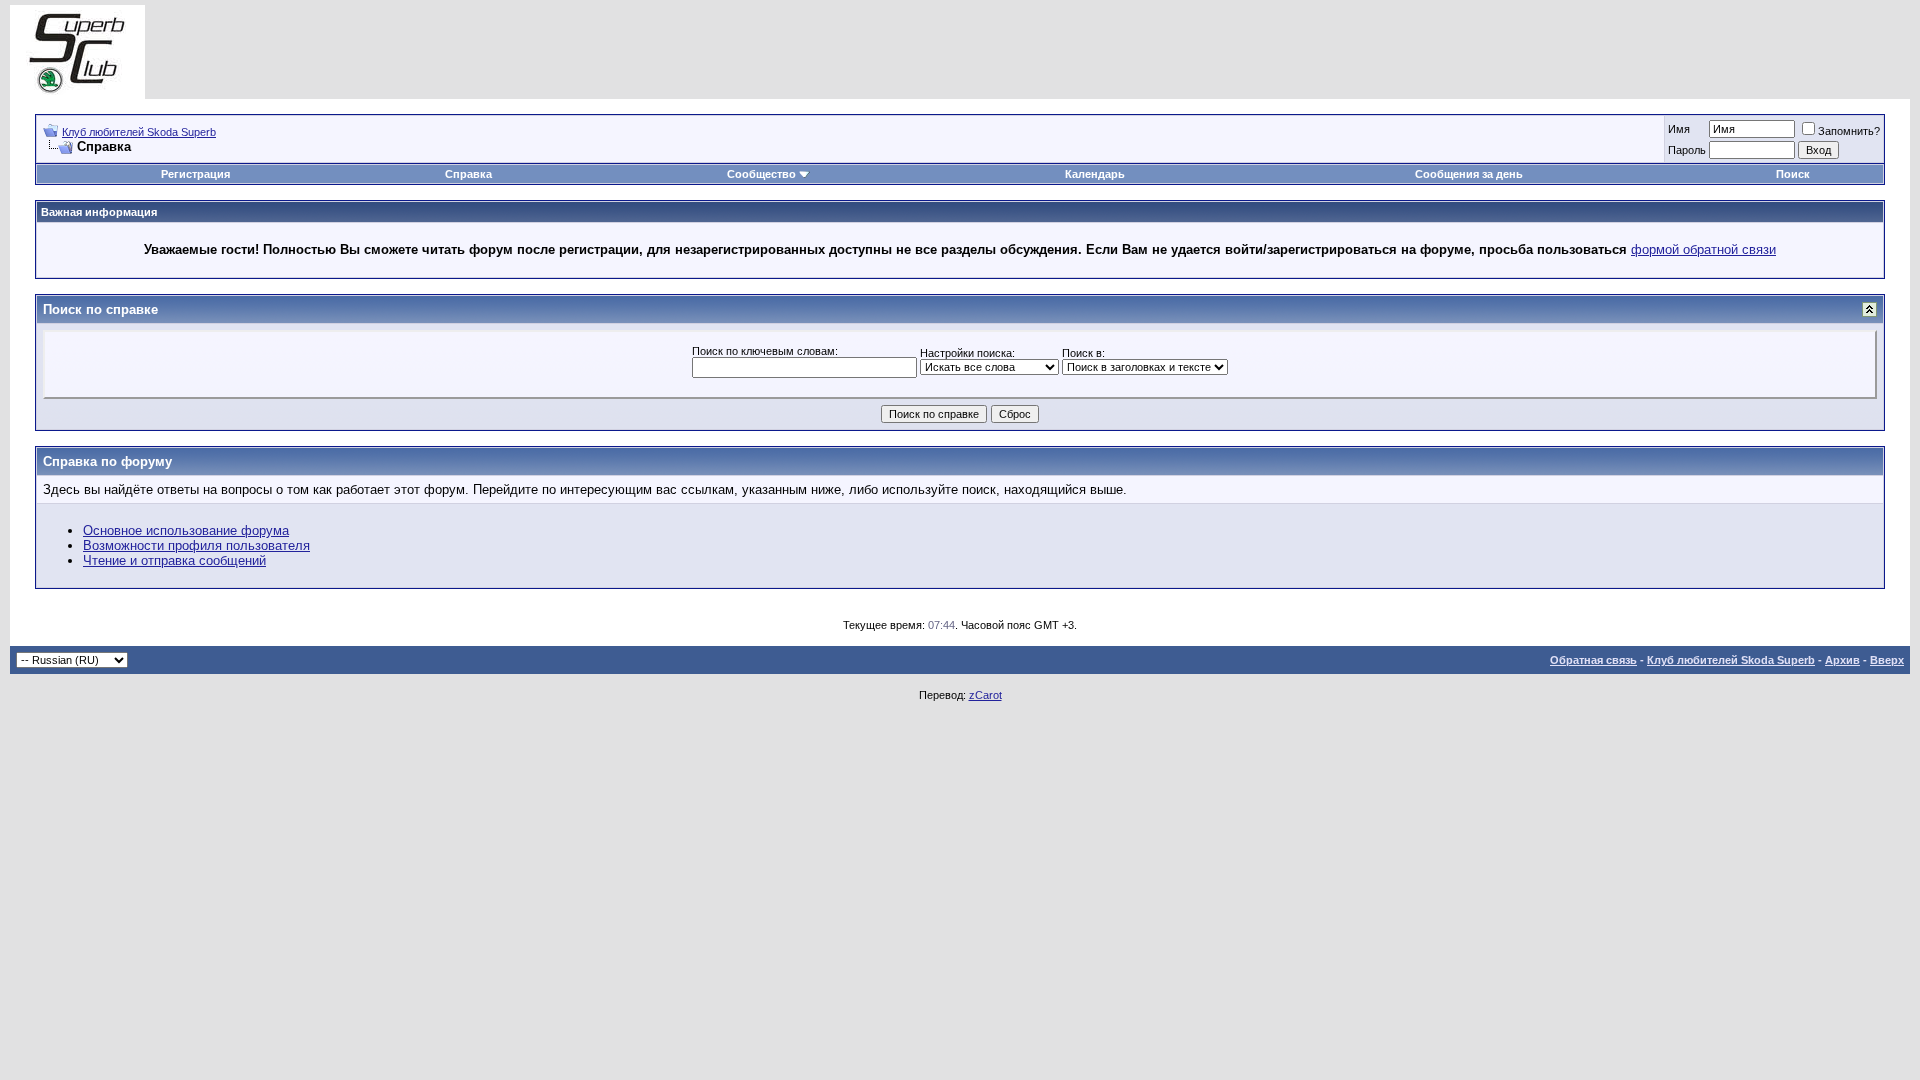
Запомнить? (1849, 131)
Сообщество (761, 174)
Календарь (1095, 174)
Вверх (1887, 660)
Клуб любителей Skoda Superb (139, 132)
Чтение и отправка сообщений (174, 560)
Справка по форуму (107, 461)
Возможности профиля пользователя (196, 545)
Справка (468, 174)
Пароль (1687, 150)
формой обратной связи (1703, 249)
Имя (1679, 129)
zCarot (985, 695)
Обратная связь (1593, 660)
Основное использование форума (186, 530)
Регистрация (195, 174)
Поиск (1793, 174)
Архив (1842, 660)
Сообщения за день (1469, 174)
